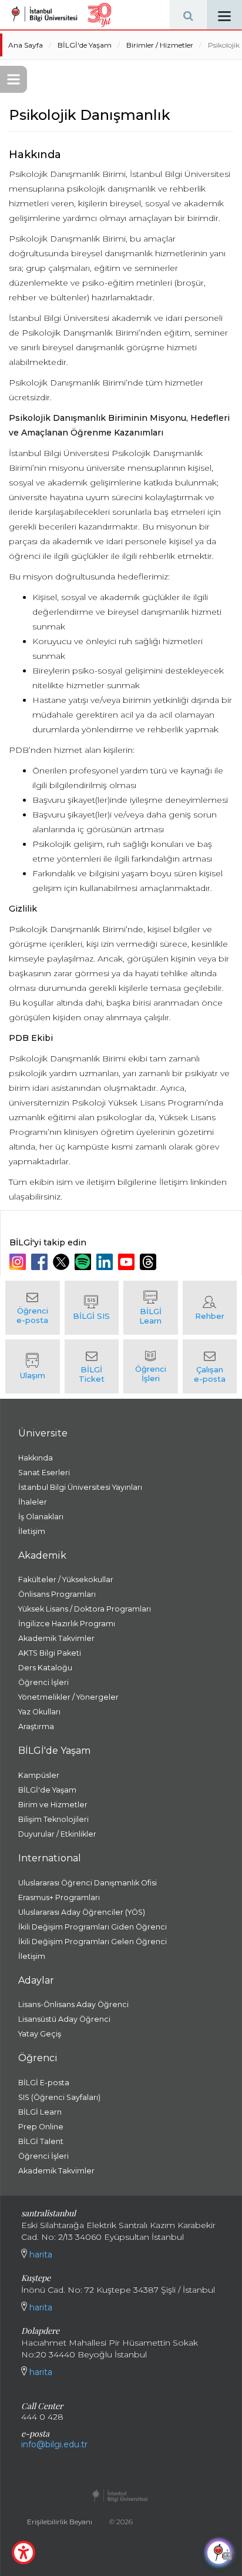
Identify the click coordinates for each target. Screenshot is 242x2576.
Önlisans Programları (57, 1594)
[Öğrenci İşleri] (151, 1366)
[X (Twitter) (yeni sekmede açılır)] (63, 1262)
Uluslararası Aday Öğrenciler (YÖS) (82, 1912)
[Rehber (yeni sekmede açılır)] (210, 1308)
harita (40, 2255)
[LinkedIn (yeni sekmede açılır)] (106, 1262)
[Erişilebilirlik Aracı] (23, 2552)
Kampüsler (39, 1775)
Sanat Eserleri (44, 1473)
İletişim (32, 1531)
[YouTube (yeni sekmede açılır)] (128, 1262)
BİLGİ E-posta (44, 2083)
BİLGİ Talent (41, 2141)
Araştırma (36, 1726)
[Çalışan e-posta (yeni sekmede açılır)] (210, 1366)
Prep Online (41, 2127)
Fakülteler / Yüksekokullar (66, 1580)
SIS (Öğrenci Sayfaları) (59, 2097)
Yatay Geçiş (40, 2034)
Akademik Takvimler (56, 1638)
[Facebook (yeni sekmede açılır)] (41, 1262)
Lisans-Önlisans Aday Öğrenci (73, 2004)
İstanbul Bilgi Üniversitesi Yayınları (80, 1487)
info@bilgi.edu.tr (54, 2444)
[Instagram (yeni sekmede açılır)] (19, 1262)
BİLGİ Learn (40, 2112)
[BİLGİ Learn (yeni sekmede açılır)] (151, 1308)
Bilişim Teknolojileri (53, 1819)
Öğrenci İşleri (43, 1682)
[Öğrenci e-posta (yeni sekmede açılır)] (33, 1308)
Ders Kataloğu (45, 1668)
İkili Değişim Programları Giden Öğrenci (93, 1927)
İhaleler (33, 1502)
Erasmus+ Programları (59, 1897)
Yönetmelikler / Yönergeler (68, 1697)
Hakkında (36, 1458)
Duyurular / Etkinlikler (57, 1834)
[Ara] (188, 15)
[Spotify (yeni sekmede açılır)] (84, 1262)
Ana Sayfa (26, 45)
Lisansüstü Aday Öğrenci (64, 2019)
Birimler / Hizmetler (160, 45)
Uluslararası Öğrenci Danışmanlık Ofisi (88, 1883)
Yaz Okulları (39, 1712)
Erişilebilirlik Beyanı (60, 2522)
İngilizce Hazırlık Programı (67, 1624)
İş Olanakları (41, 1517)
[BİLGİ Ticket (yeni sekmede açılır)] (92, 1366)
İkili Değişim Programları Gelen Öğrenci (93, 1942)
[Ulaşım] (33, 1366)
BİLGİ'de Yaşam (85, 45)
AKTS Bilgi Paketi (50, 1653)
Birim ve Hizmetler (53, 1805)
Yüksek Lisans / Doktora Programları (85, 1609)
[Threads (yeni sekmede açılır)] (149, 1262)
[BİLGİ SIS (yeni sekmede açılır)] (92, 1308)
